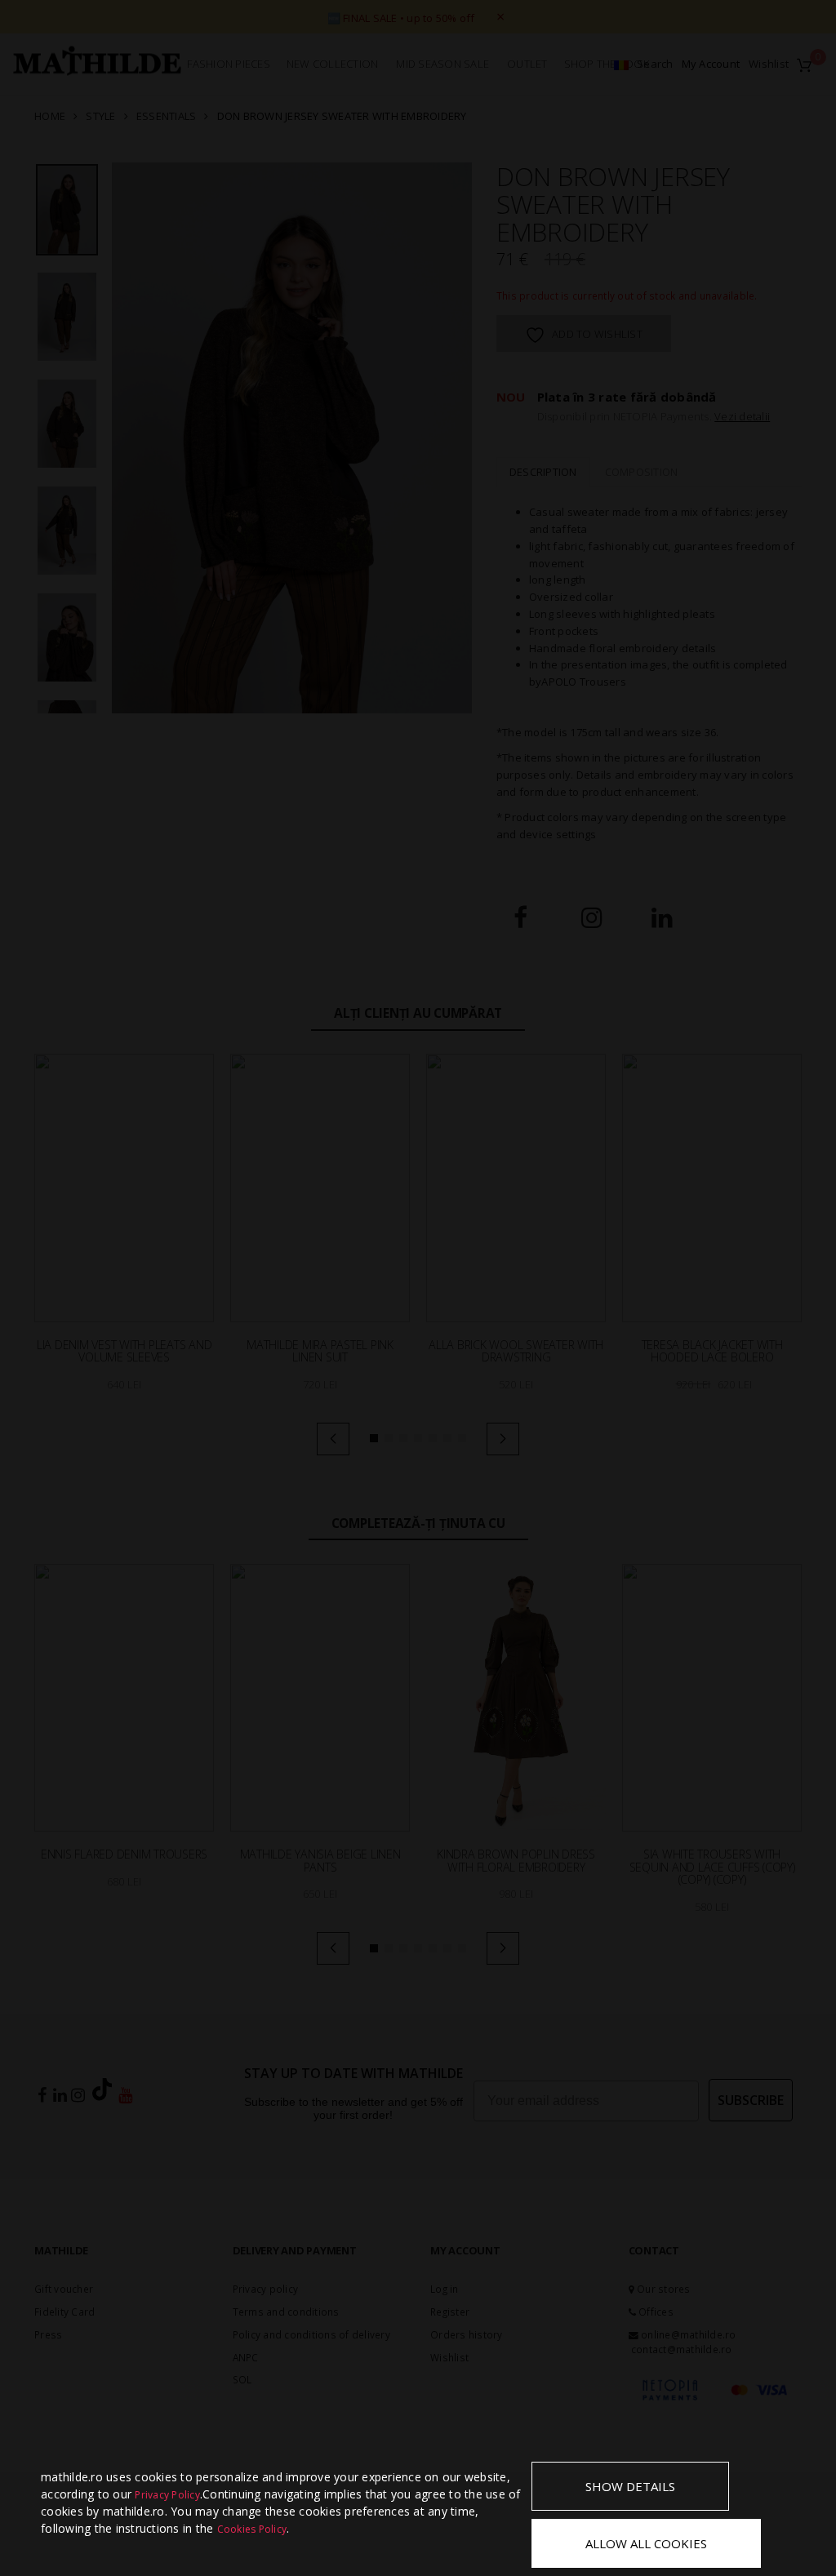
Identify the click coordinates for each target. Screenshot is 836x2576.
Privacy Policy (167, 2495)
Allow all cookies (646, 2543)
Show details (630, 2486)
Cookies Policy (252, 2529)
